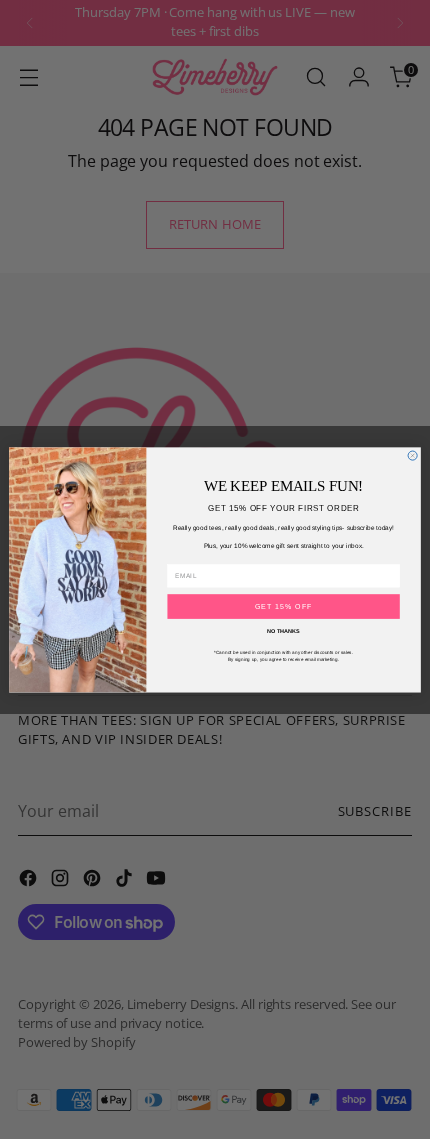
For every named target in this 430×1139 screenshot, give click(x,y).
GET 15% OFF (284, 606)
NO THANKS (283, 631)
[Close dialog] (412, 455)
